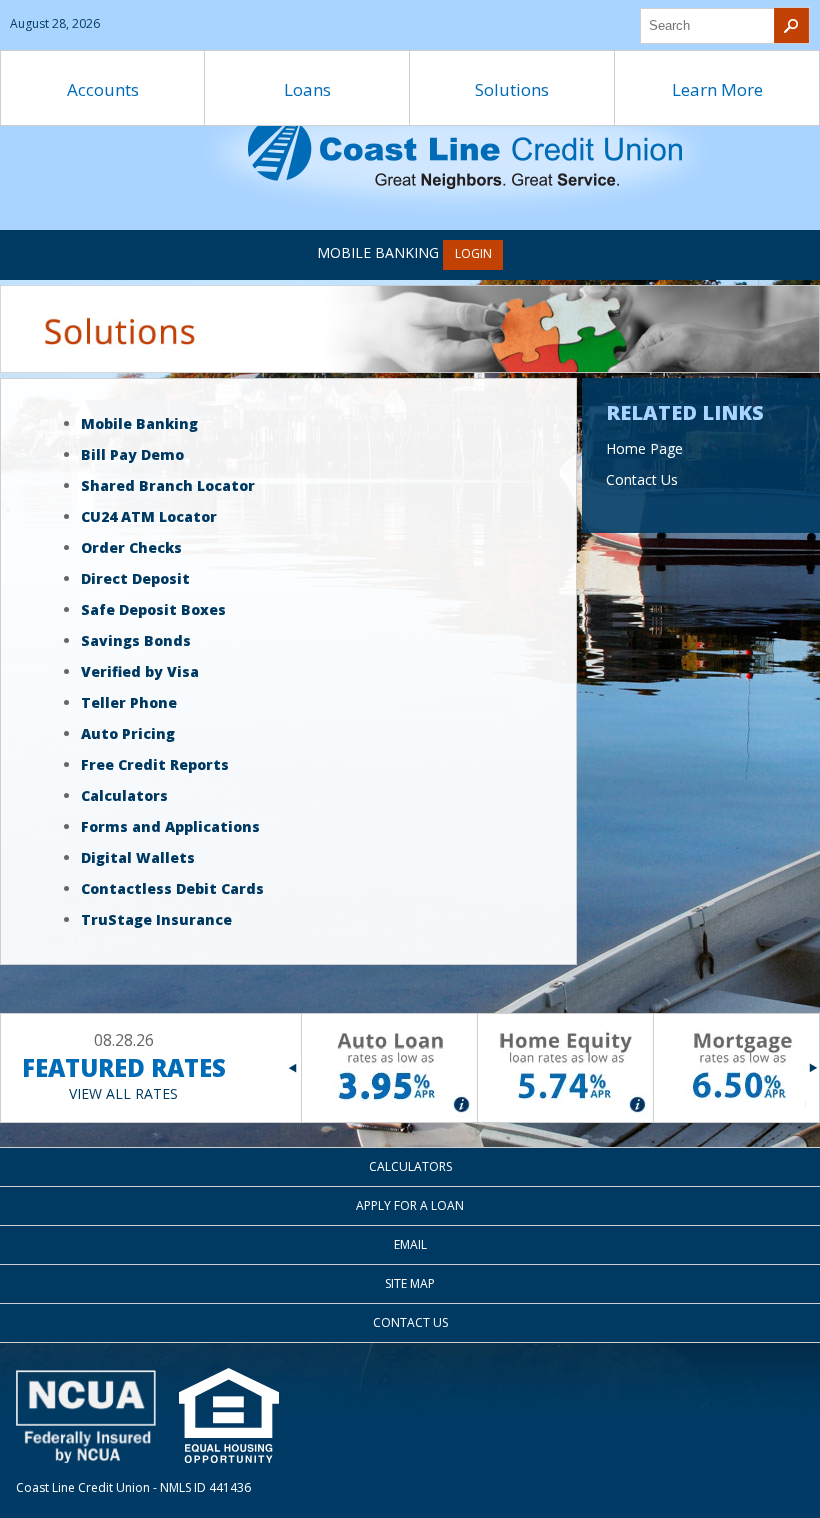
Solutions (512, 89)
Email (410, 1244)
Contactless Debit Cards (172, 888)
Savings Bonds (136, 640)
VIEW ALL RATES (123, 1093)
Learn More (717, 89)
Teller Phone (129, 702)
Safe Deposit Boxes (153, 609)
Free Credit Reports (155, 764)
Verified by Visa (140, 671)
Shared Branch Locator (168, 485)
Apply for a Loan (410, 1205)
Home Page (644, 448)
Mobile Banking (139, 423)
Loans (307, 89)
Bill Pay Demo (132, 454)
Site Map (410, 1283)
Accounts (103, 89)
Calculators (124, 795)
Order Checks (131, 547)
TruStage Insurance (156, 919)
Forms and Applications (170, 826)
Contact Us (642, 479)
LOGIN (473, 253)
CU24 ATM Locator (149, 516)
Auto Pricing (128, 733)
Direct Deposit (135, 578)
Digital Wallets (138, 857)
